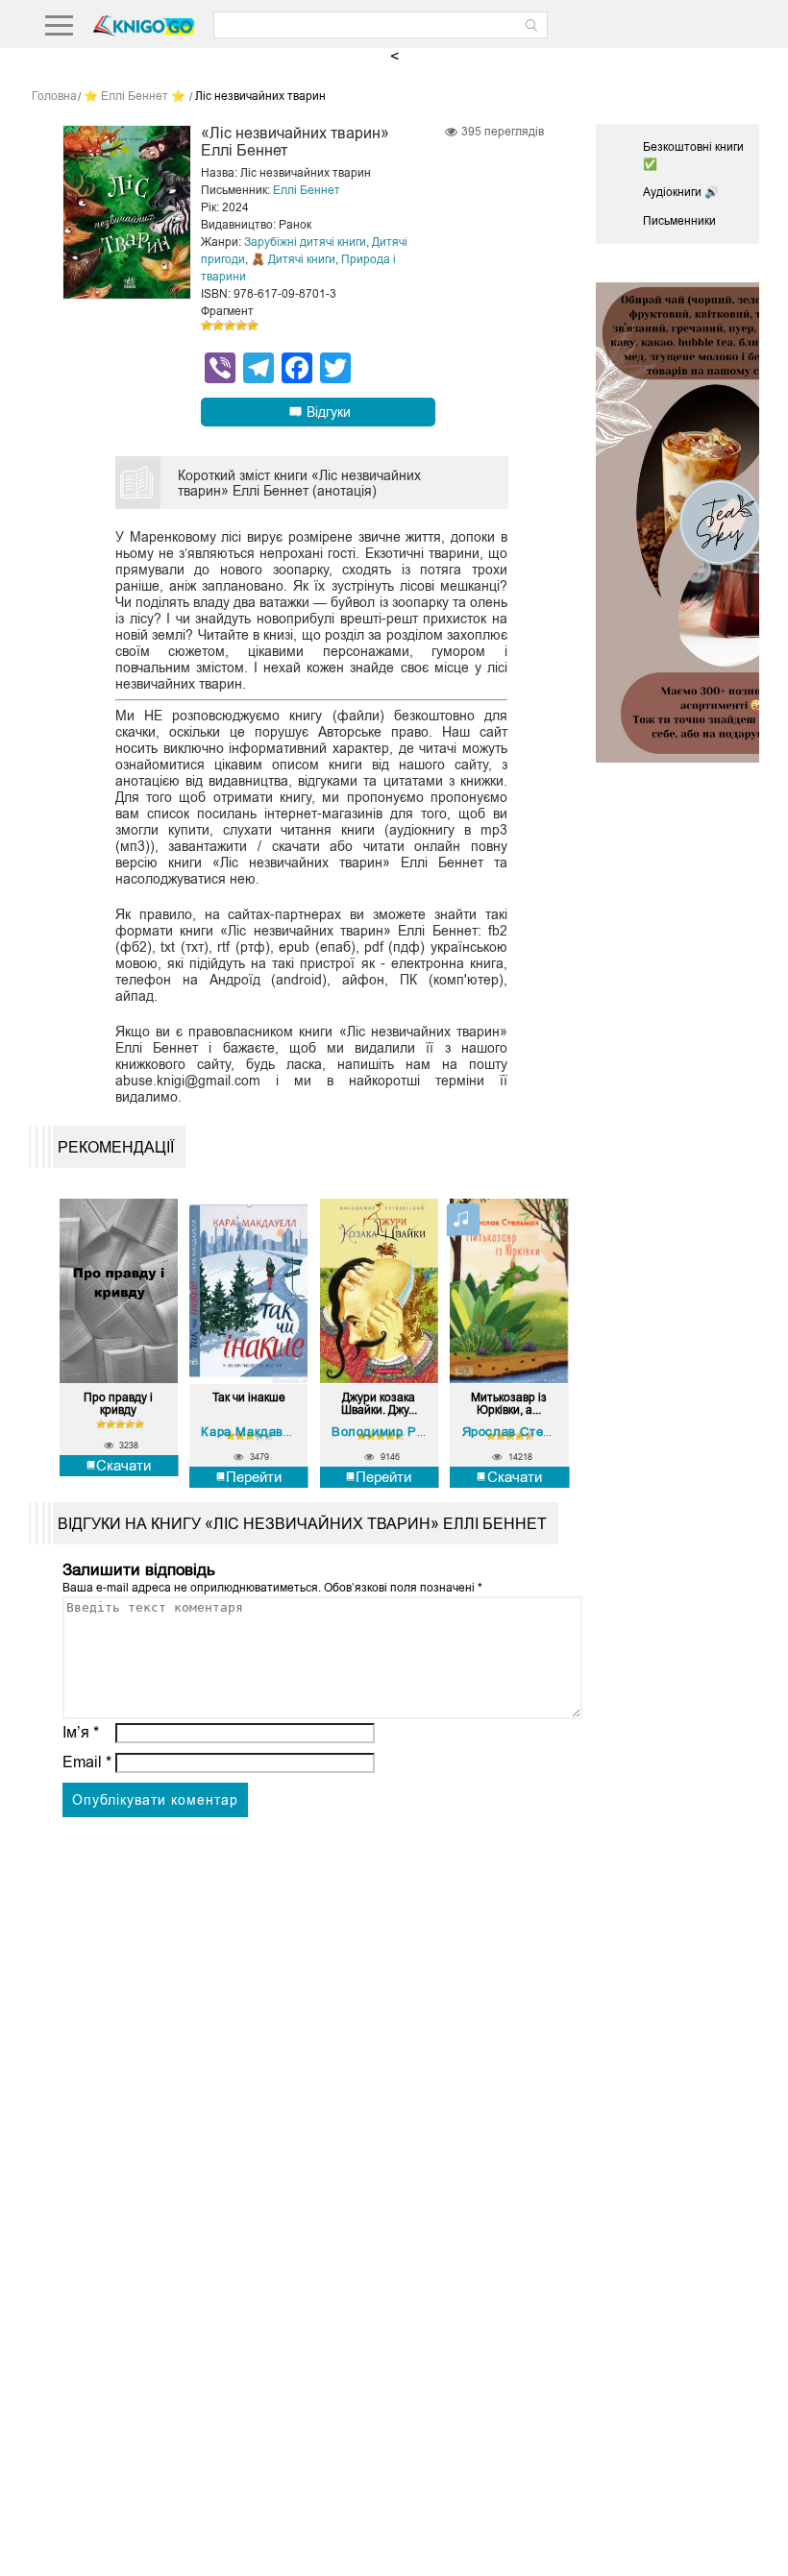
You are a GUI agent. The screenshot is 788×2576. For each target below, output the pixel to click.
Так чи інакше (249, 1398)
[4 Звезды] (241, 326)
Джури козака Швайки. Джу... (379, 1404)
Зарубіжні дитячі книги (305, 242)
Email (87, 1762)
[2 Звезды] (218, 326)
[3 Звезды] (230, 326)
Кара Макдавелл (254, 1432)
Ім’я (81, 1732)
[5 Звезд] (253, 326)
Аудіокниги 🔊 (681, 192)
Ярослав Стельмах (523, 1432)
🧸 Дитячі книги (293, 259)
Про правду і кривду (118, 1404)
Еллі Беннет (307, 190)
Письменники (679, 221)
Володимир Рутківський (407, 1432)
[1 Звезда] (207, 326)
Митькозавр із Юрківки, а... (509, 1404)
